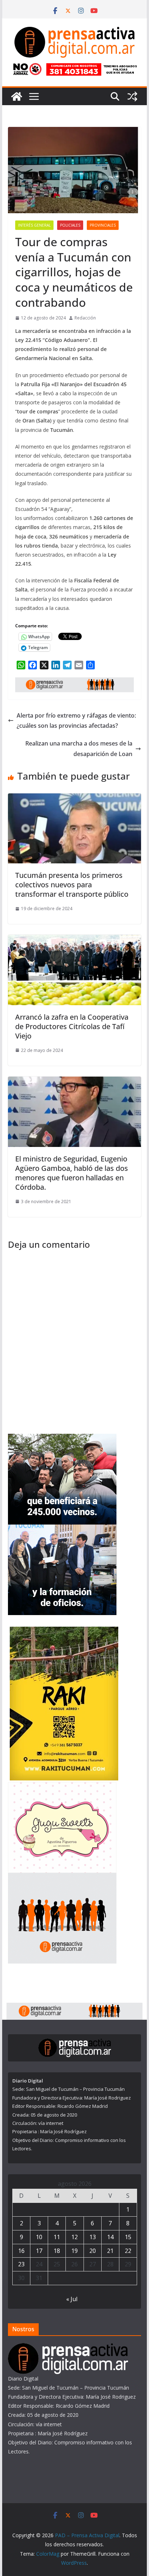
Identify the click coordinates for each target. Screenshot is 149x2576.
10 (39, 2237)
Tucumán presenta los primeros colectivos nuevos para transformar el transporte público (72, 885)
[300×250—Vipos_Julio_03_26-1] (62, 1438)
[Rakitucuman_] (64, 1631)
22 (128, 2251)
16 (21, 2251)
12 (74, 2237)
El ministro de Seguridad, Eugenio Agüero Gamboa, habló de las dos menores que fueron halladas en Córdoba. (72, 1173)
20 (93, 2251)
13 (93, 2237)
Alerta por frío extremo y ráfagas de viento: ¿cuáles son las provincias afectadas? (76, 721)
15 (128, 2237)
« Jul (72, 2299)
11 (57, 2237)
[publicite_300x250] (62, 1877)
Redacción (85, 318)
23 (21, 2264)
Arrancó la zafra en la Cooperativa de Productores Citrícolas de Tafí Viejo (72, 1026)
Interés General (34, 225)
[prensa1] (74, 682)
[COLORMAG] (68, 2348)
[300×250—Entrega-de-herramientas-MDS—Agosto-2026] (62, 1529)
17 (39, 2251)
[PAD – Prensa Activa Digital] (17, 96)
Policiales (70, 225)
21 (110, 2251)
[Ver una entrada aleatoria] (132, 96)
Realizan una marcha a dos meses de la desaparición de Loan (79, 749)
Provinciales (103, 225)
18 (57, 2251)
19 (74, 2251)
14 (110, 2237)
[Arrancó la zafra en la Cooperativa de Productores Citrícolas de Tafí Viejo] (74, 940)
